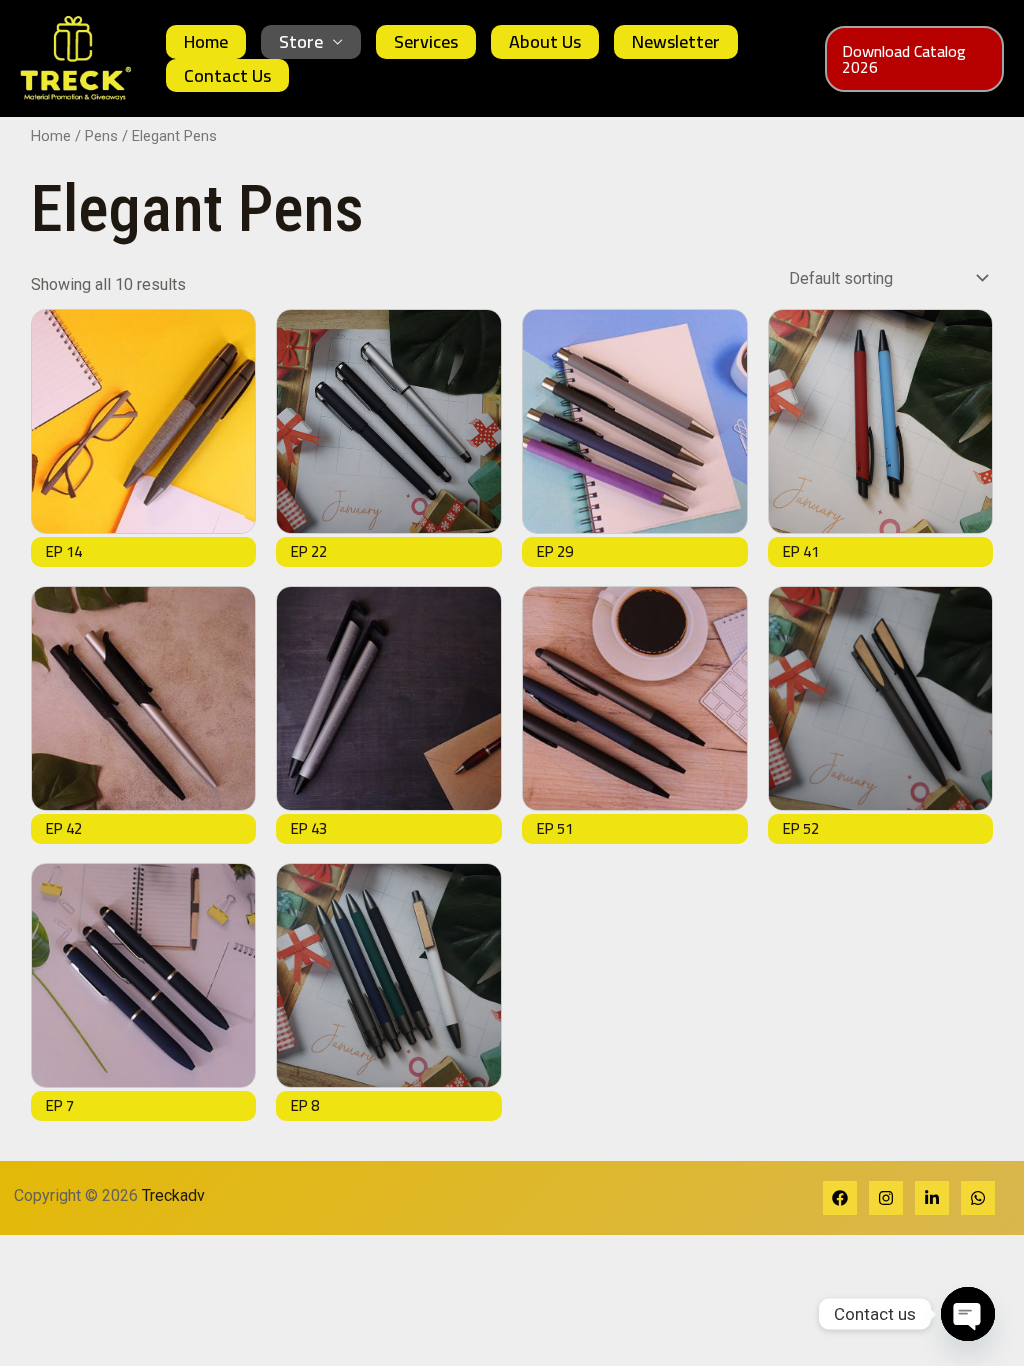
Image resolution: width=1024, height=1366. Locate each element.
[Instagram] (886, 1198)
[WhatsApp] (978, 1198)
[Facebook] (840, 1198)
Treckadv (179, 1195)
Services (426, 41)
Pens (101, 136)
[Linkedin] (932, 1198)
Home (206, 41)
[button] (914, 59)
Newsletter (676, 41)
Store (301, 41)
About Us (545, 41)
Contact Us (227, 75)
